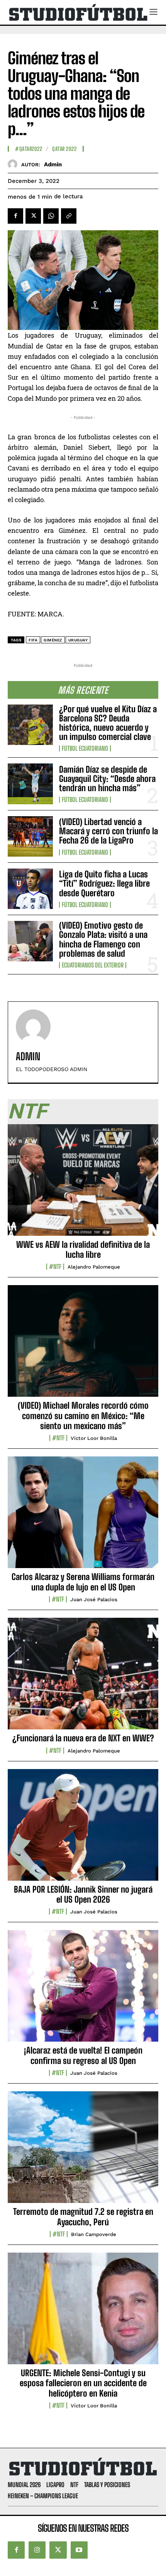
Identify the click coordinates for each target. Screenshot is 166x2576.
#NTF (55, 1267)
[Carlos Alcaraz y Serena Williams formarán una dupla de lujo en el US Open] (83, 1516)
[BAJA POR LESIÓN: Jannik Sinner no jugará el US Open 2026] (83, 1829)
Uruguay (78, 640)
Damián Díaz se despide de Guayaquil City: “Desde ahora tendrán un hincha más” (107, 779)
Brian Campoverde (94, 2234)
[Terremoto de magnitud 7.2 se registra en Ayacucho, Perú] (83, 2151)
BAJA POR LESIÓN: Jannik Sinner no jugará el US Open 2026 (83, 1894)
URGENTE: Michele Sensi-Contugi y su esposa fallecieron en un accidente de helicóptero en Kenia (83, 2383)
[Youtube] (79, 2550)
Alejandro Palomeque (94, 1267)
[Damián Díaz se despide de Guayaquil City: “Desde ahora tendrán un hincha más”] (30, 784)
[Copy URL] (69, 216)
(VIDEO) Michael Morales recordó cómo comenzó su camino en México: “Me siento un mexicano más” (83, 1416)
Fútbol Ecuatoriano (85, 748)
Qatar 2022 (64, 149)
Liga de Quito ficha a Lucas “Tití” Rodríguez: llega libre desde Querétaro (104, 883)
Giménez (53, 640)
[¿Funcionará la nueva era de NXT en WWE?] (83, 1678)
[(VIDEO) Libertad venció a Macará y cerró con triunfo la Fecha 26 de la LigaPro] (30, 836)
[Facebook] (15, 216)
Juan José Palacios (94, 1599)
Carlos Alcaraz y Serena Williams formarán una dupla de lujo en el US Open (83, 1582)
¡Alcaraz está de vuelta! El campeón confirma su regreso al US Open (83, 2055)
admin (53, 164)
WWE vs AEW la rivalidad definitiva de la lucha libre (83, 1250)
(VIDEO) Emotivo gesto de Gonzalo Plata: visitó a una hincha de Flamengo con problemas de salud (103, 939)
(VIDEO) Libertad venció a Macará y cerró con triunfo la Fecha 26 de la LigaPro (108, 831)
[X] (33, 216)
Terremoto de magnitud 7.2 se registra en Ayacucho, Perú (83, 2217)
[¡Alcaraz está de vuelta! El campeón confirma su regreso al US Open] (83, 1990)
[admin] (14, 164)
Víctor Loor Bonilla (94, 1438)
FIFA (33, 640)
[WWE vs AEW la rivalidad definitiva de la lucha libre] (83, 1184)
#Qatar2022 (29, 149)
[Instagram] (37, 2550)
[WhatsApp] (51, 216)
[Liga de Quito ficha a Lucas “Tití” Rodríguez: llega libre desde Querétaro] (30, 889)
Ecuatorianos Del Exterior (93, 965)
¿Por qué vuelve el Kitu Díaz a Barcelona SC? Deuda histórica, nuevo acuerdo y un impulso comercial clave (108, 723)
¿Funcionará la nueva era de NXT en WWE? (83, 1738)
